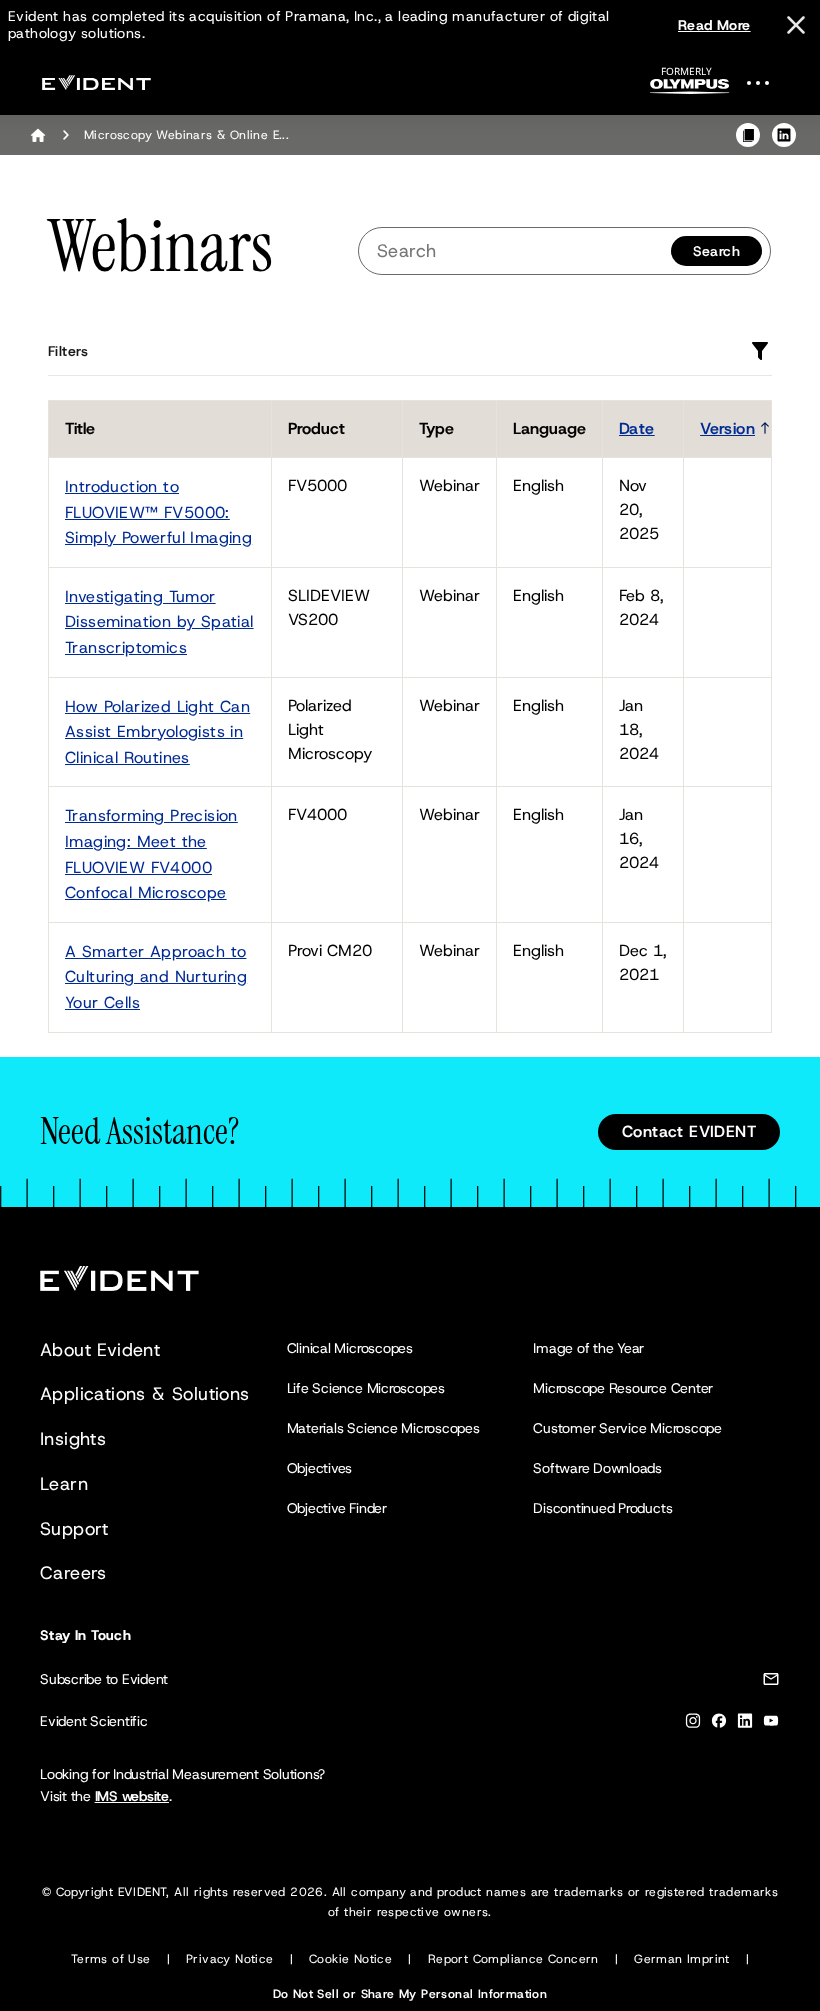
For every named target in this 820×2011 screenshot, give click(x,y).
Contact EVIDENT (689, 1131)
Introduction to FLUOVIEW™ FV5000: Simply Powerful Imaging (158, 512)
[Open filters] (760, 351)
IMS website (132, 1796)
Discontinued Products (602, 1508)
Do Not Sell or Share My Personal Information (410, 1994)
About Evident (100, 1350)
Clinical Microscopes (350, 1348)
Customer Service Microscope (627, 1428)
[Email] (771, 1682)
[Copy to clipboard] (748, 135)
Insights (73, 1439)
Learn (64, 1484)
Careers (73, 1573)
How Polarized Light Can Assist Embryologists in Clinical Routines (157, 732)
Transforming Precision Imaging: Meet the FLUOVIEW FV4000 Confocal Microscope (151, 854)
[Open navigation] (770, 82)
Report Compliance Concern (513, 1959)
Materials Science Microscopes (383, 1428)
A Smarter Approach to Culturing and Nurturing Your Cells (156, 977)
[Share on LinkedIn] (784, 135)
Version (727, 428)
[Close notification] (796, 25)
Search (716, 251)
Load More (735, 1033)
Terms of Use (111, 1959)
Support (74, 1529)
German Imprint (682, 1959)
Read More (714, 25)
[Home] (38, 135)
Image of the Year (588, 1348)
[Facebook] (719, 1724)
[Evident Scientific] (96, 82)
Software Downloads (597, 1468)
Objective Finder (337, 1508)
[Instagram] (693, 1724)
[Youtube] (771, 1724)
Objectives (320, 1468)
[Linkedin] (745, 1724)
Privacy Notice (230, 1959)
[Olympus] (690, 86)
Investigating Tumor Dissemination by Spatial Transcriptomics (159, 622)
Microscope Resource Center (623, 1388)
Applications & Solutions (145, 1394)
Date (637, 428)
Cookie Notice (350, 1959)
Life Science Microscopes (366, 1388)
